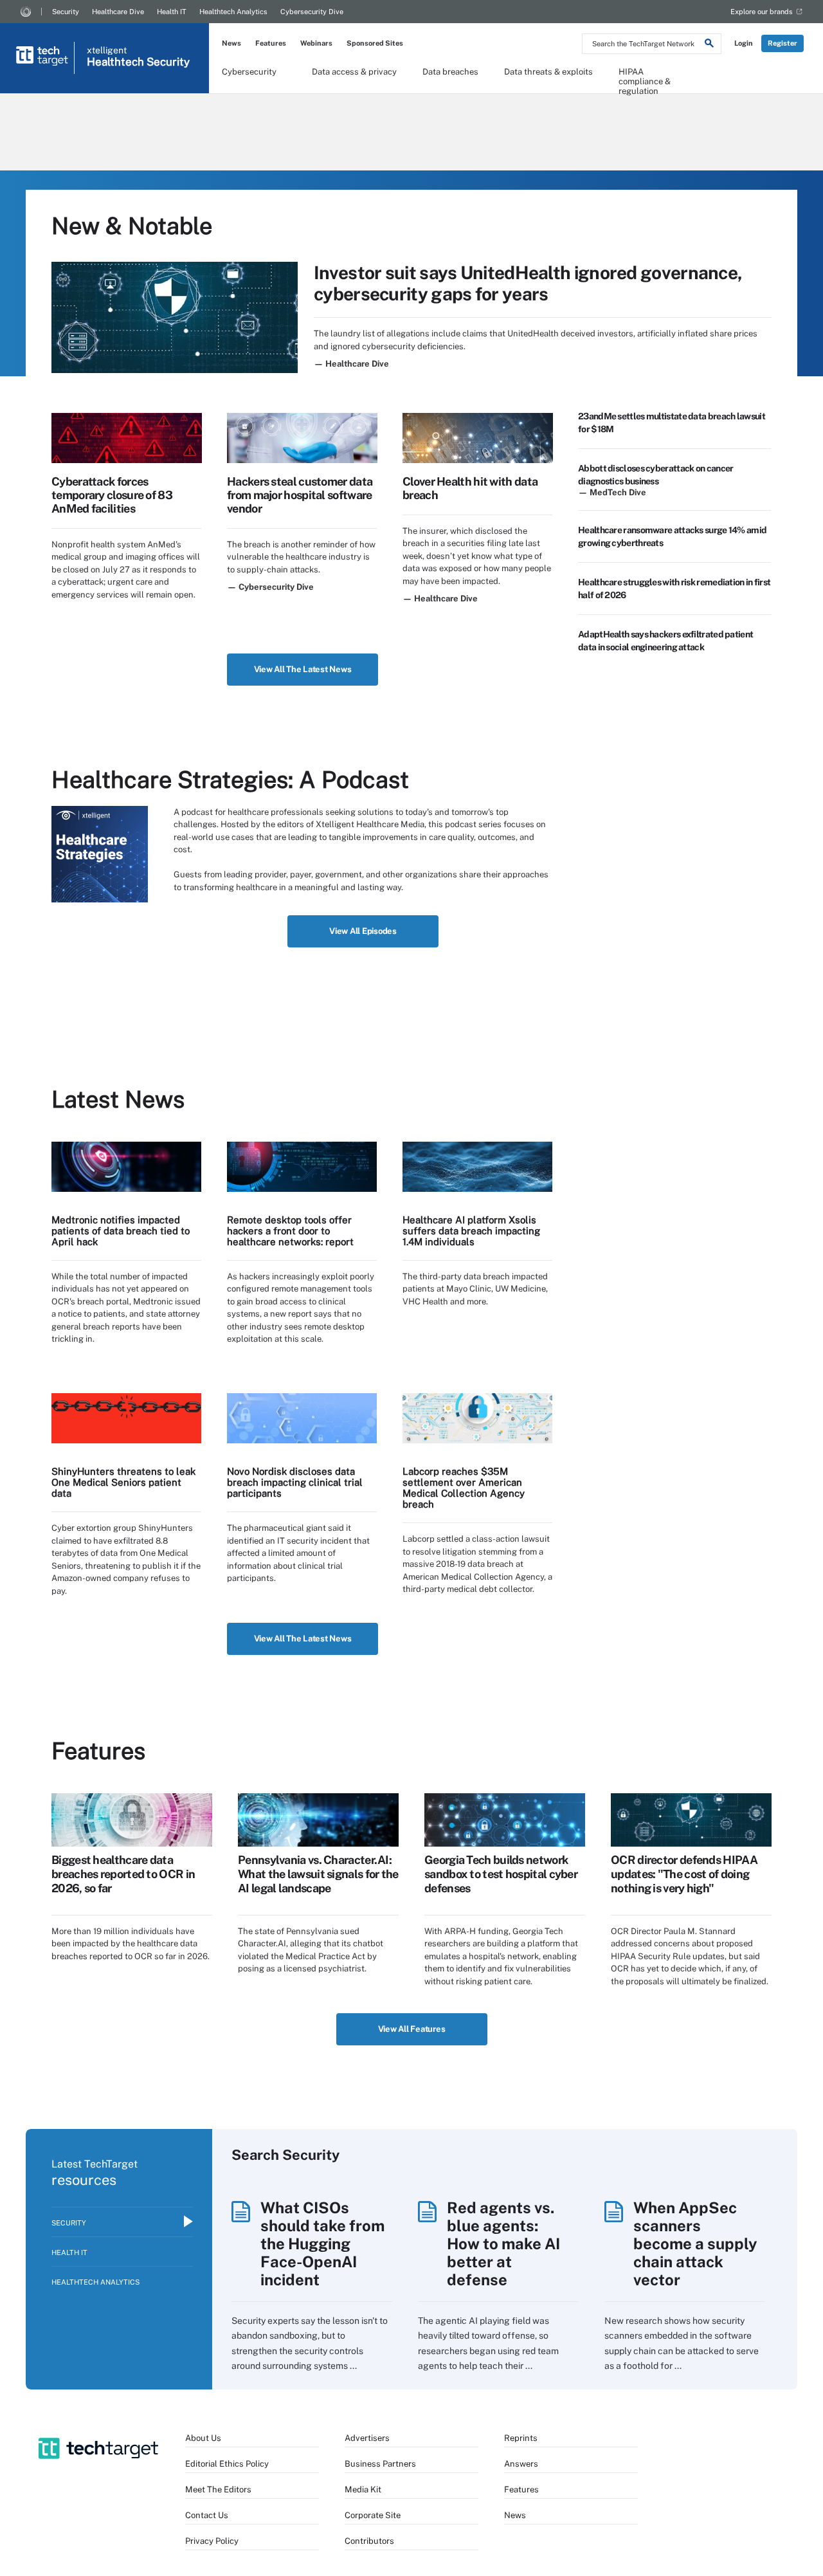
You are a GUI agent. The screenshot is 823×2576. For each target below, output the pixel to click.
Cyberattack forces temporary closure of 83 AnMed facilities (112, 495)
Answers (521, 2464)
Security (66, 12)
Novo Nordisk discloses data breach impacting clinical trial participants (295, 1482)
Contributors (369, 2541)
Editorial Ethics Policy (227, 2464)
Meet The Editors (218, 2489)
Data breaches (450, 72)
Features (271, 43)
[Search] (709, 45)
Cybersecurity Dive (312, 12)
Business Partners (380, 2464)
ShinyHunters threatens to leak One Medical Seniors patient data (123, 1482)
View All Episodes (363, 931)
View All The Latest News (303, 669)
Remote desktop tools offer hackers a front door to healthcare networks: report (290, 1231)
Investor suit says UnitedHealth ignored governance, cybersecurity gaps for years (528, 283)
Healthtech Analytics (233, 12)
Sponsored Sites (375, 43)
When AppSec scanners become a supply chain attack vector (695, 2243)
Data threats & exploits (548, 72)
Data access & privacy (354, 72)
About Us (203, 2438)
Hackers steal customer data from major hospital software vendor (300, 495)
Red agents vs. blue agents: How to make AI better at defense (503, 2243)
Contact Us (207, 2515)
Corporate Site (373, 2515)
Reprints (521, 2438)
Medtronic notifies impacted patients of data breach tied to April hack (121, 1231)
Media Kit (363, 2489)
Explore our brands (762, 12)
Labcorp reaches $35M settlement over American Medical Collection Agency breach (464, 1488)
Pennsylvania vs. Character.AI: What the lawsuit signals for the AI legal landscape (318, 1874)
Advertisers (367, 2438)
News (231, 43)
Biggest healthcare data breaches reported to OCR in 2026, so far (123, 1874)
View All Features (412, 2029)
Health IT (172, 12)
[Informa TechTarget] (26, 12)
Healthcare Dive (118, 12)
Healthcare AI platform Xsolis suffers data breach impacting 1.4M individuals (471, 1231)
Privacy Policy (212, 2541)
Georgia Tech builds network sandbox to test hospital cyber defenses (501, 1874)
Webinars (316, 43)
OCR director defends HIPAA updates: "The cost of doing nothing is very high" (684, 1874)
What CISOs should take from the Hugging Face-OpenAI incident (322, 2243)
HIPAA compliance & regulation (645, 76)
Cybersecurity (249, 72)
